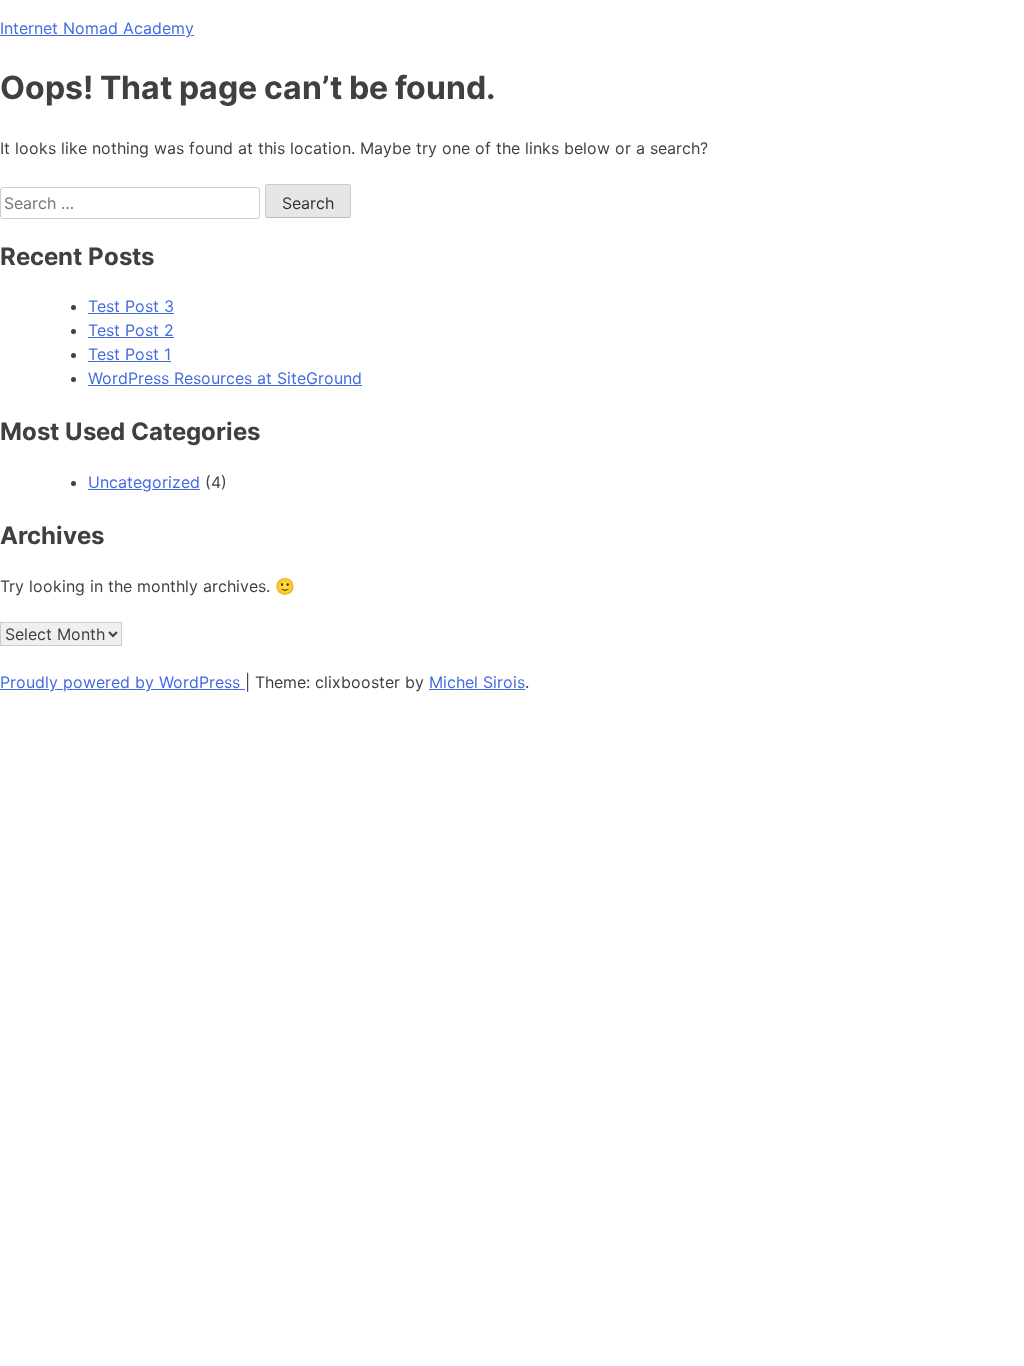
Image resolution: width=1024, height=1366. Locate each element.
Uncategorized (144, 482)
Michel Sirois (477, 682)
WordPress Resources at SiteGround (225, 378)
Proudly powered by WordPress (122, 682)
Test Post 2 (131, 330)
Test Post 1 (129, 354)
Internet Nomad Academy (97, 28)
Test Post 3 (131, 306)
